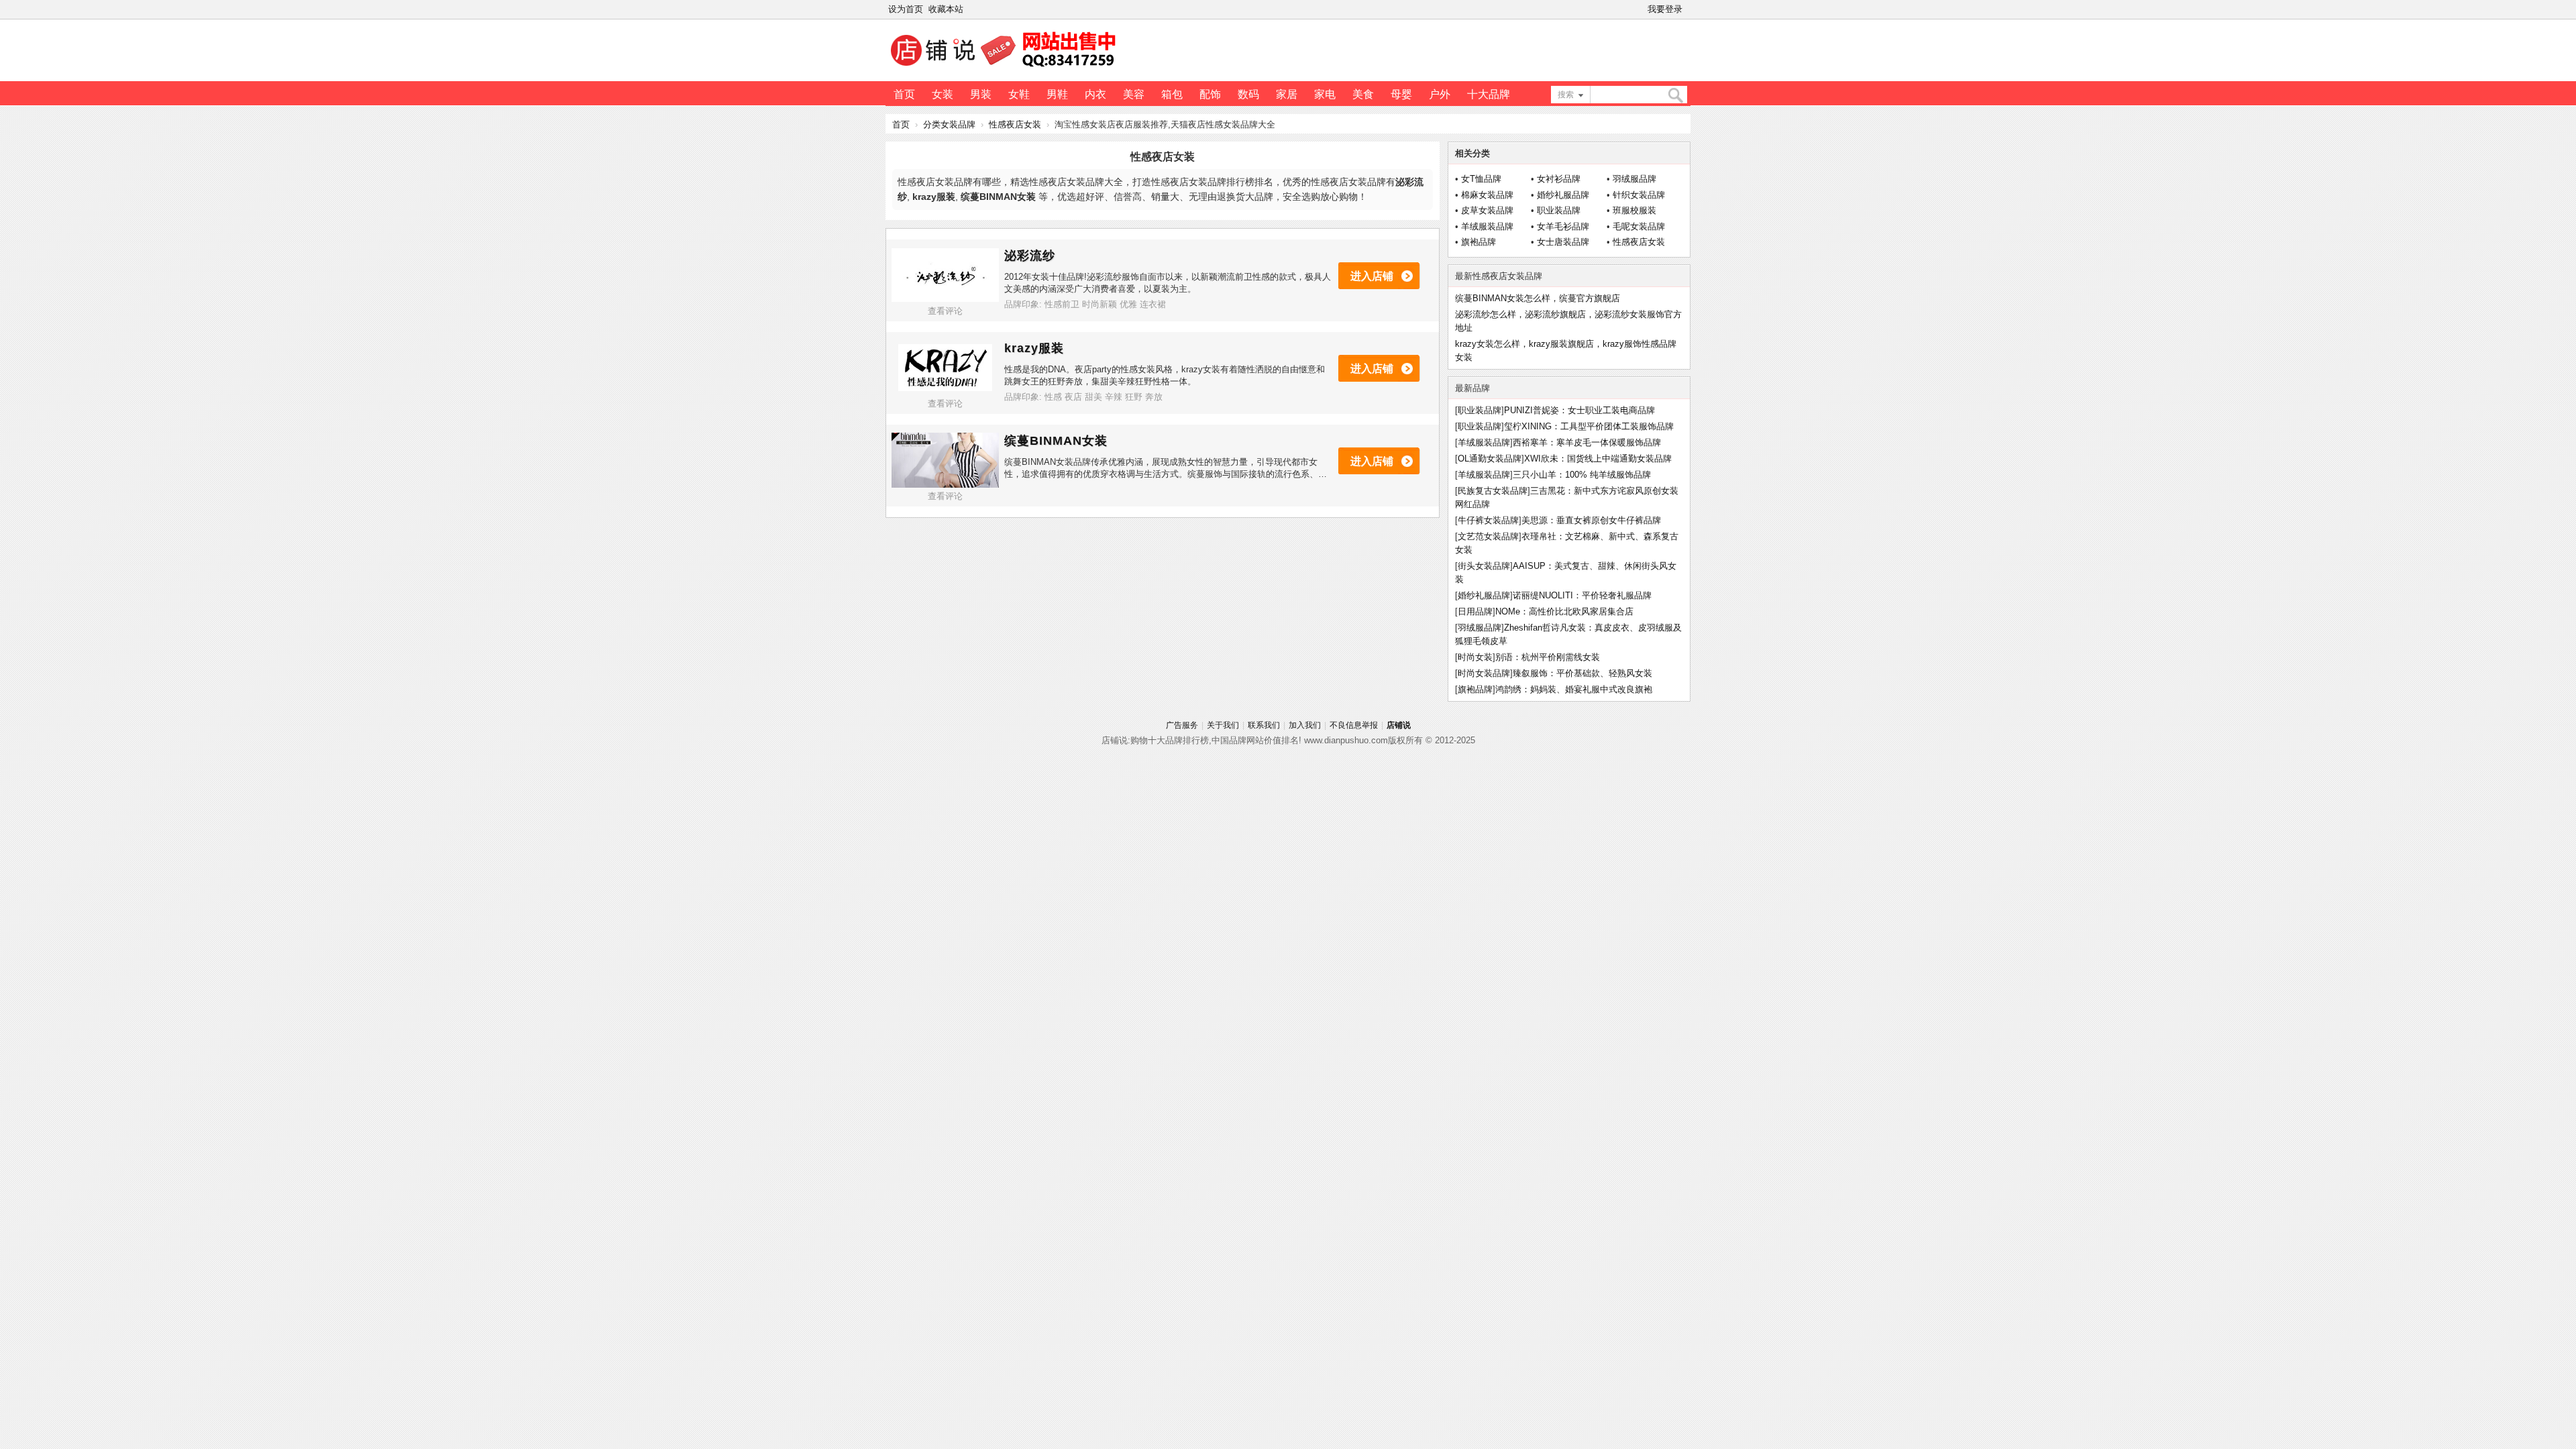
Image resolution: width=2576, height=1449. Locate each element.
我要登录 (1665, 9)
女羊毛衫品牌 (1563, 226)
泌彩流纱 (1030, 256)
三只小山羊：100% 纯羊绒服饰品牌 (1582, 475)
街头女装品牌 (1484, 566)
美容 (1134, 94)
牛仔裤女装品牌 (1488, 520)
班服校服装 (1634, 210)
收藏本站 (946, 9)
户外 (1440, 94)
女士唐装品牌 (1563, 242)
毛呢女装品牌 (1639, 226)
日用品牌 (1475, 611)
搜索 (1566, 95)
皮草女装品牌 (1487, 210)
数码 (1248, 94)
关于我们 (1223, 725)
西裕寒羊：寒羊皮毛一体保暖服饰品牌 (1587, 442)
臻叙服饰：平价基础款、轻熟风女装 (1582, 673)
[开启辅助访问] (1688, 9)
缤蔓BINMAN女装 (1056, 441)
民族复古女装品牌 (1493, 491)
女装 (943, 94)
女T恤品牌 (1481, 179)
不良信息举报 (1354, 725)
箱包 (1172, 94)
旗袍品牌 (1479, 242)
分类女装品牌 (949, 124)
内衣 (1095, 94)
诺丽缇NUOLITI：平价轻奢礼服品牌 (1582, 595)
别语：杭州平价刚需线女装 (1548, 657)
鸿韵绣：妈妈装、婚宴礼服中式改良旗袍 (1574, 689)
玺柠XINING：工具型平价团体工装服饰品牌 (1589, 426)
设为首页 (906, 9)
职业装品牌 (1559, 210)
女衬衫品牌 (1559, 179)
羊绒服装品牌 (1487, 226)
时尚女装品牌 (1484, 673)
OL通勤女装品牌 (1490, 459)
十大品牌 (1489, 94)
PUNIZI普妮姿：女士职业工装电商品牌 (1579, 410)
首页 (904, 94)
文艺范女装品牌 (1488, 536)
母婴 (1401, 94)
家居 (1287, 94)
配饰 (1210, 94)
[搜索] (1675, 96)
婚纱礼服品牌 (1563, 195)
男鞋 (1057, 94)
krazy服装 (1034, 348)
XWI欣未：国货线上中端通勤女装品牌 (1598, 459)
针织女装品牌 (1639, 195)
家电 (1325, 94)
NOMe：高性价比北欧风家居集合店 (1564, 611)
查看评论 (945, 311)
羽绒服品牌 (1634, 179)
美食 (1363, 94)
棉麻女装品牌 (1487, 195)
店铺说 (1399, 725)
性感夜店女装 (1015, 124)
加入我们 (1305, 725)
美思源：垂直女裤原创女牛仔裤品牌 (1591, 520)
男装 (981, 94)
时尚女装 (1475, 657)
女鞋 (1019, 94)
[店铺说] (1006, 68)
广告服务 (1182, 725)
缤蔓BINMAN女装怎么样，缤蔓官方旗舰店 (1538, 298)
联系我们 (1264, 725)
